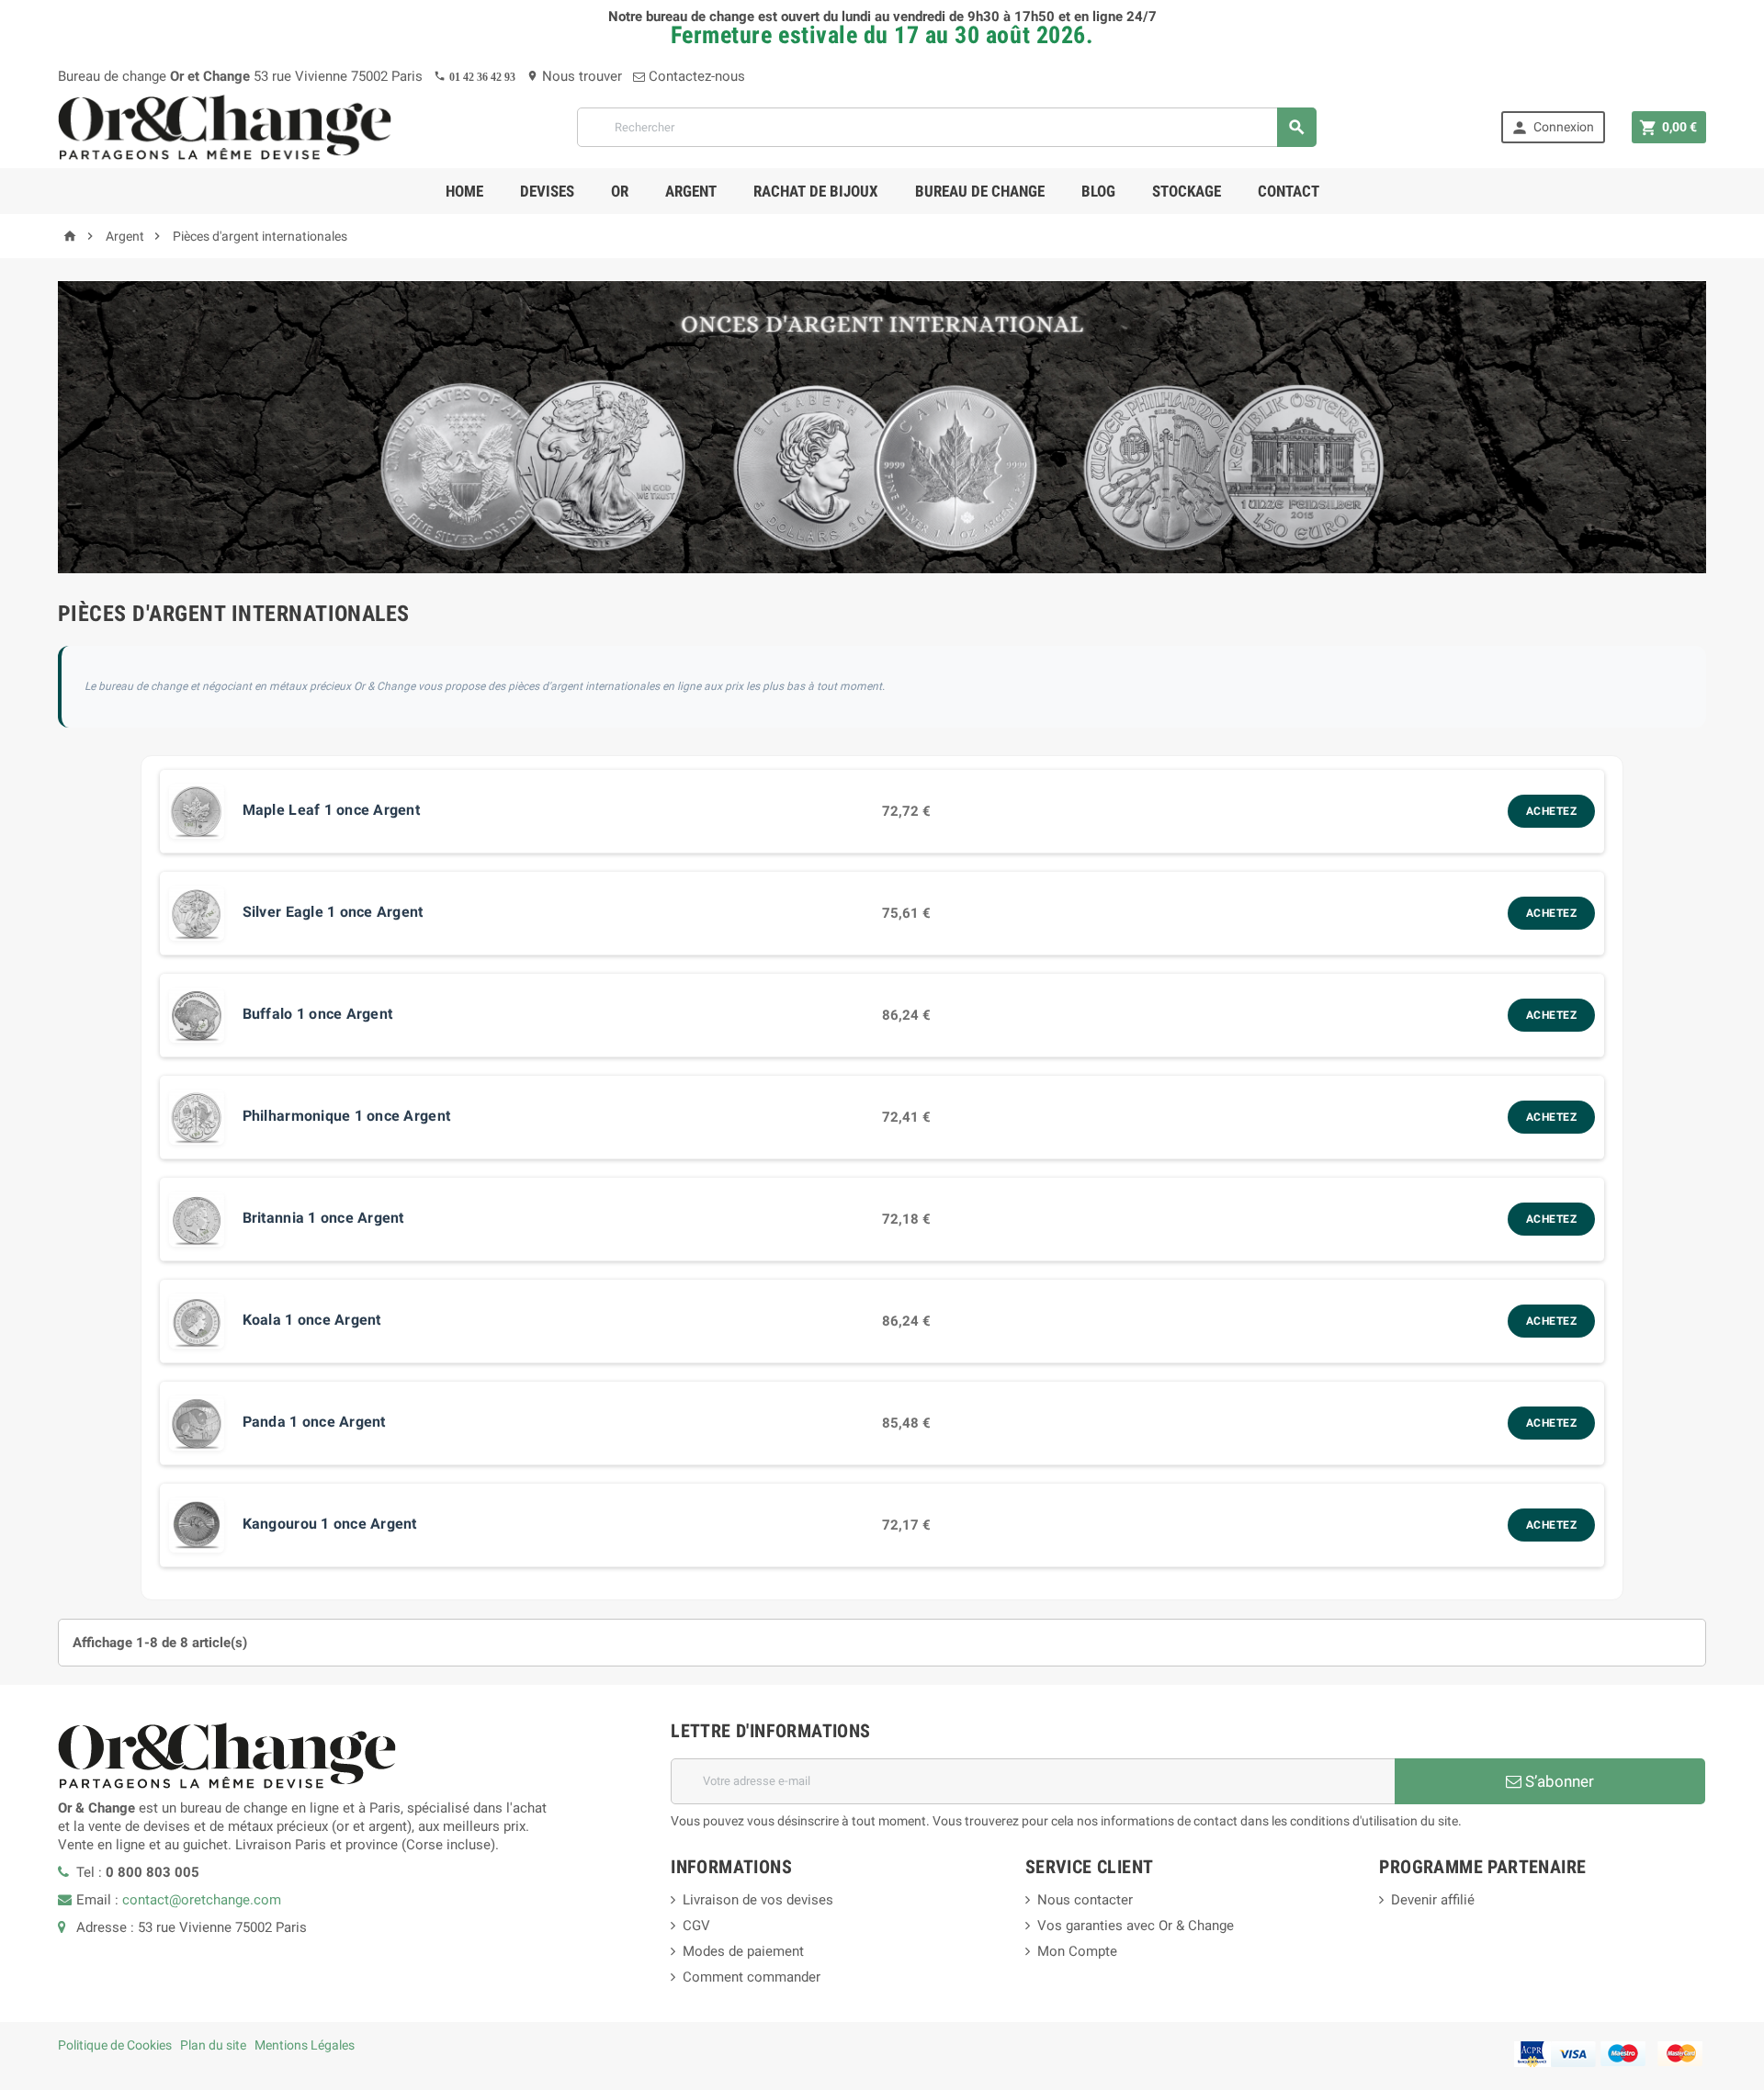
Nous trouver (574, 76)
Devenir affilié (1433, 1900)
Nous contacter (1085, 1900)
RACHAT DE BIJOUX (816, 191)
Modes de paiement (743, 1951)
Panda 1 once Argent (314, 1422)
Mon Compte (1077, 1951)
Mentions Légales (305, 2045)
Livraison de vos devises (758, 1900)
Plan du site (213, 2045)
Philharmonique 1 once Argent (346, 1116)
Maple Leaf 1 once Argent (331, 810)
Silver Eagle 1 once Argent (333, 912)
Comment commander (752, 1977)
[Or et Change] (225, 126)
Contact (1289, 191)
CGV (696, 1926)
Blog (1098, 191)
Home (464, 191)
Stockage (1187, 191)
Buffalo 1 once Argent (318, 1014)
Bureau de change (980, 191)
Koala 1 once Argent (312, 1320)
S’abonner (1558, 1781)
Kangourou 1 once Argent (330, 1524)
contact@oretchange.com (202, 1900)
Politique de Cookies (115, 2045)
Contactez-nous (695, 76)
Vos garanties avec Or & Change (1136, 1926)
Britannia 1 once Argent (323, 1218)
